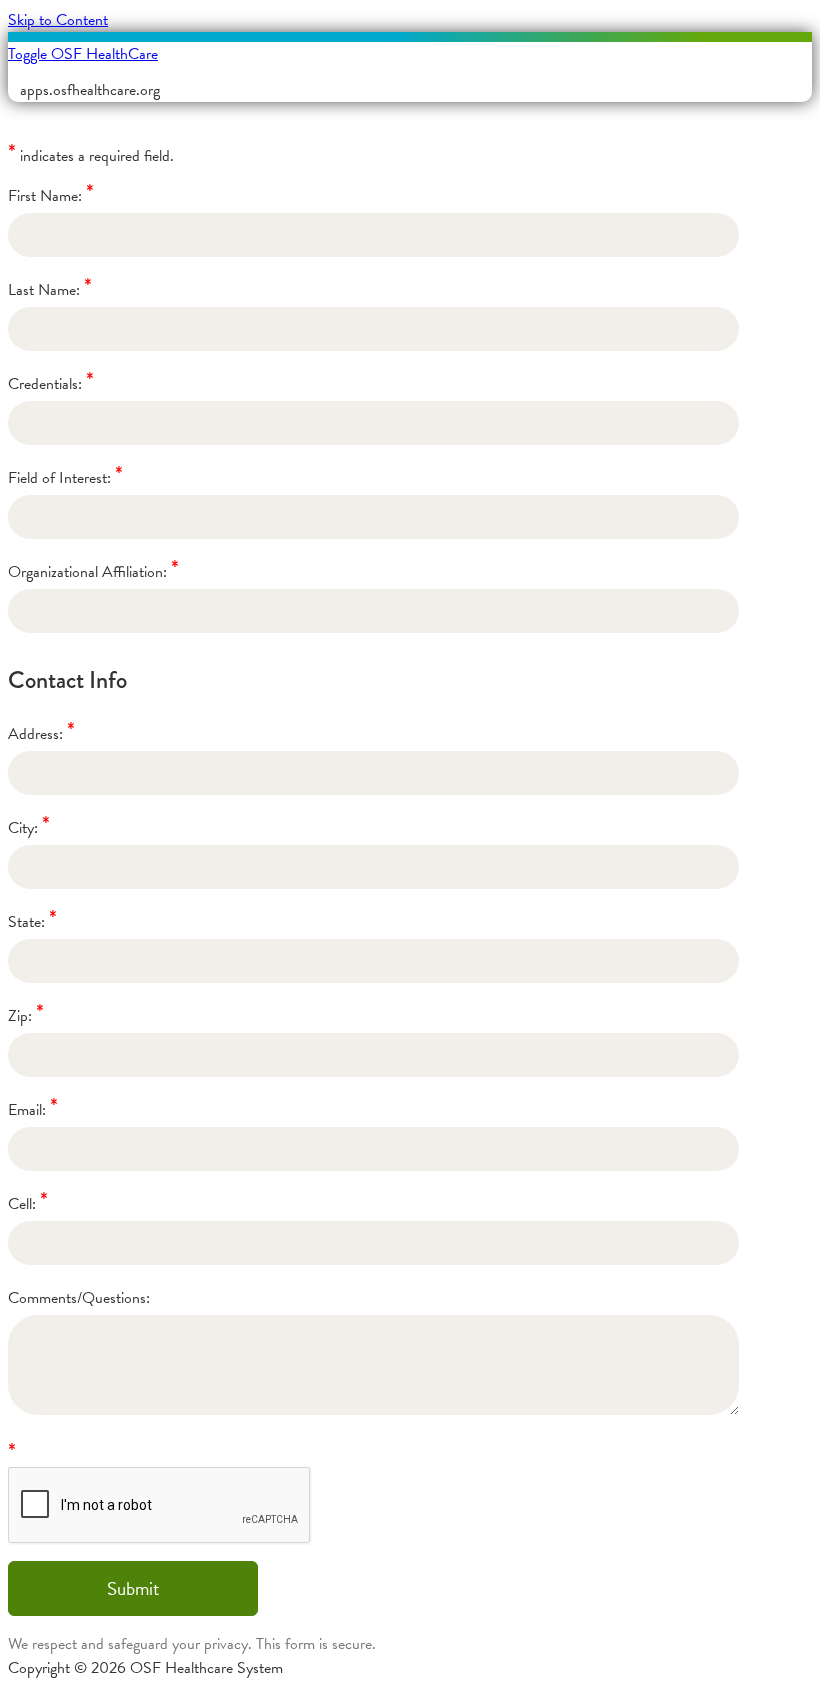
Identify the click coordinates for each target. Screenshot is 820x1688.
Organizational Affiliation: (87, 572)
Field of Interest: (59, 478)
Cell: (22, 1204)
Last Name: (44, 290)
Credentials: (45, 384)
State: (26, 922)
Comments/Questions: (79, 1298)
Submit (133, 1588)
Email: (27, 1110)
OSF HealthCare (83, 54)
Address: (35, 734)
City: (23, 828)
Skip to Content (58, 20)
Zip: (20, 1016)
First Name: (45, 196)
